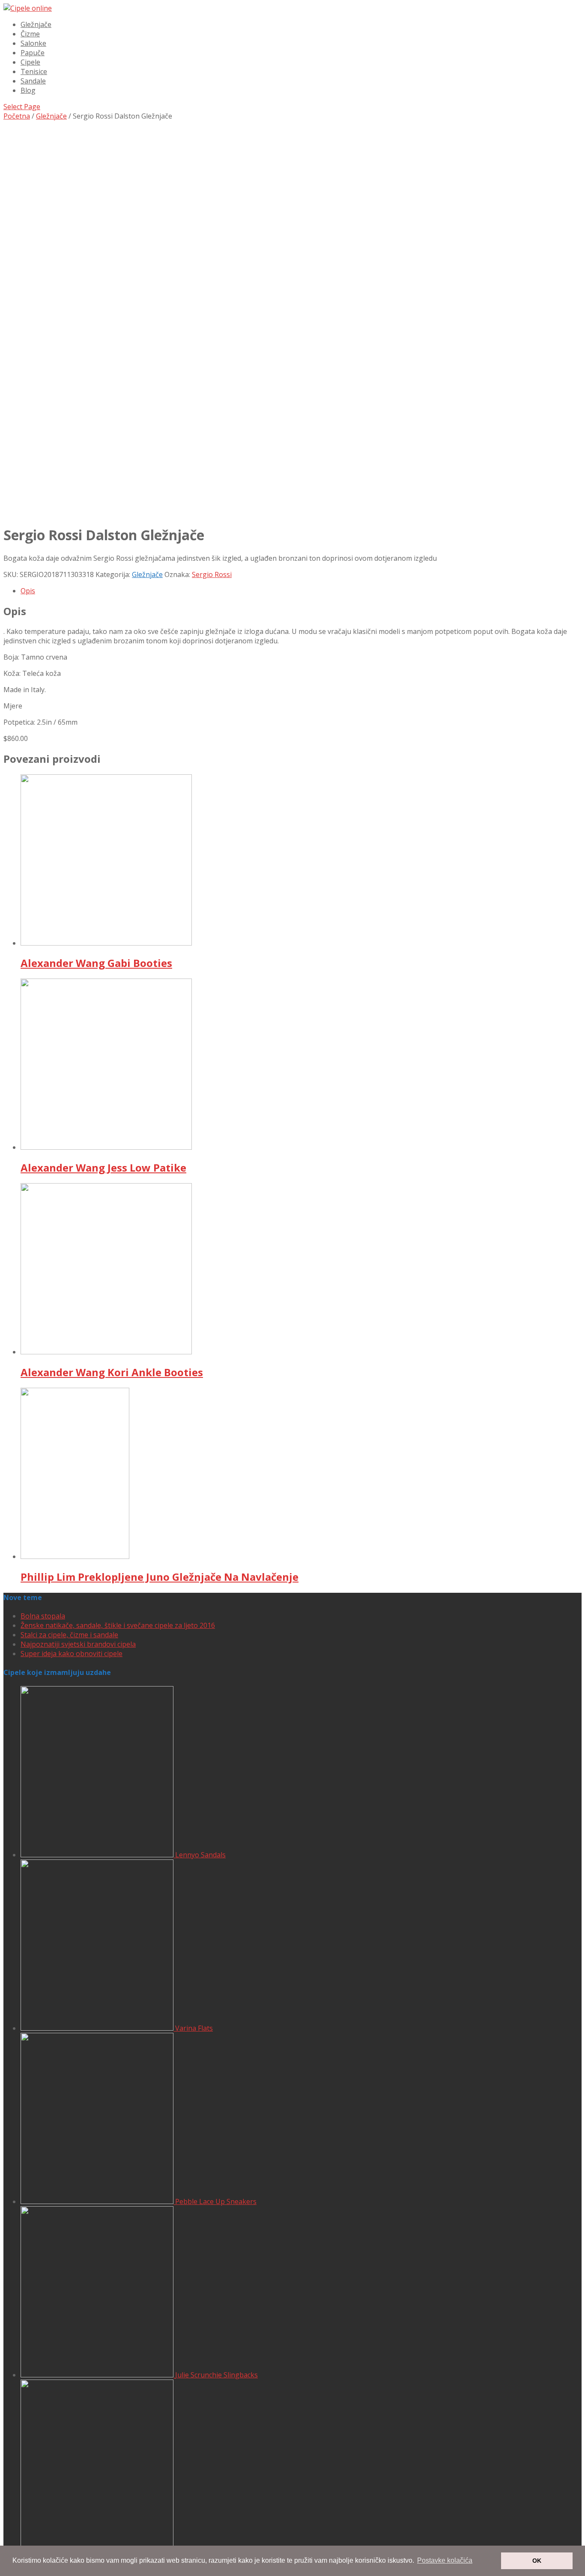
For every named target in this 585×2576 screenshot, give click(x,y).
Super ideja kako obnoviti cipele (72, 1654)
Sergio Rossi (212, 574)
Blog (28, 90)
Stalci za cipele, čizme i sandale (69, 1635)
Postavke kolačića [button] (445, 2560)
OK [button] (537, 2561)
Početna (17, 116)
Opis (28, 591)
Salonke (33, 43)
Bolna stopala (43, 1616)
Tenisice (34, 71)
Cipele (30, 62)
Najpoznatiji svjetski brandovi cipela (78, 1644)
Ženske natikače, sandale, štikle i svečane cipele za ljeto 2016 (118, 1625)
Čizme (30, 34)
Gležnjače (36, 24)
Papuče (33, 53)
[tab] (301, 591)
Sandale (33, 81)
